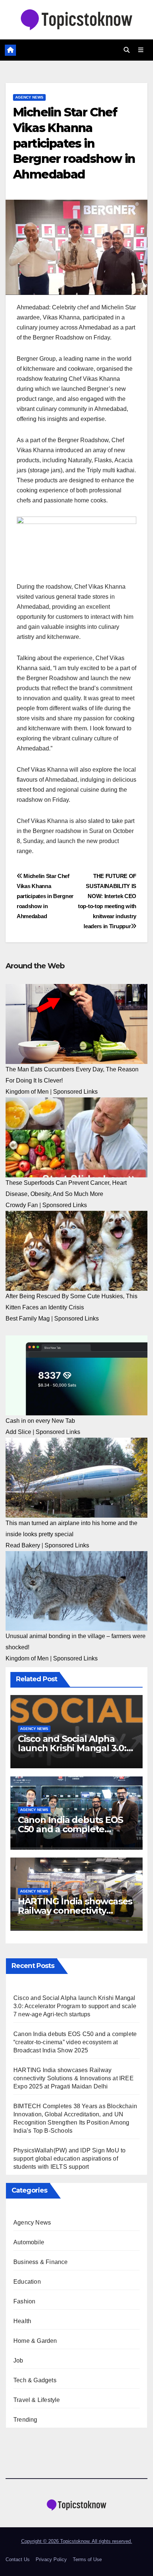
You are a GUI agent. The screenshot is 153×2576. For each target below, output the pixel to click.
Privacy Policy (51, 2559)
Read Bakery (23, 1545)
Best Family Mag (28, 1318)
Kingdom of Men (27, 1092)
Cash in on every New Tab (40, 1421)
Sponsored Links (75, 1092)
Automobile (29, 2242)
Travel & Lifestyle (37, 2400)
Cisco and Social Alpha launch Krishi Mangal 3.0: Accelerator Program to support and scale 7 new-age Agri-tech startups (75, 2006)
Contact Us (18, 2559)
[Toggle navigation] (141, 50)
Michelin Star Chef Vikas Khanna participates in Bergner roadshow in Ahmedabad (45, 896)
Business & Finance (41, 2262)
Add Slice (18, 1432)
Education (27, 2282)
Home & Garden (35, 2341)
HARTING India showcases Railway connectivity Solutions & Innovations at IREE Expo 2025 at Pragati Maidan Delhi (74, 2078)
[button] (127, 50)
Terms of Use (87, 2559)
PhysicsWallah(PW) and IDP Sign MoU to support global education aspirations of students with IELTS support (69, 2159)
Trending (25, 2420)
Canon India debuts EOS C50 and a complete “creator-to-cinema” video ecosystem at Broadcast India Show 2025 (75, 2042)
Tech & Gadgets (35, 2380)
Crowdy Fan (22, 1205)
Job (18, 2360)
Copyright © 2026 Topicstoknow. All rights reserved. (77, 2541)
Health (22, 2321)
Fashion (24, 2301)
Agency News (29, 97)
